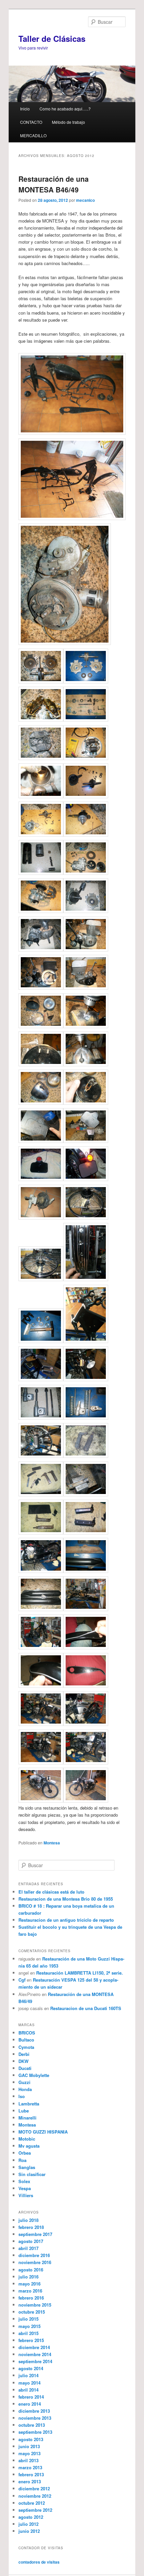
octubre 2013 (32, 2425)
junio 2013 (29, 2446)
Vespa (25, 2188)
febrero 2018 (31, 2227)
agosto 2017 (31, 2241)
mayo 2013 (29, 2453)
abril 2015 (28, 2333)
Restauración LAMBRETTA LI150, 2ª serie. (80, 1973)
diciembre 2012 (34, 2488)
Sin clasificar (32, 2174)
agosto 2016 (31, 2270)
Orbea (25, 2153)
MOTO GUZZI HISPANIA (43, 2132)
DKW (23, 2061)
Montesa (52, 1843)
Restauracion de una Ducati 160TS (86, 2008)
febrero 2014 (31, 2397)
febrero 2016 (31, 2298)
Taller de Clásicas (52, 38)
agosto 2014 (31, 2368)
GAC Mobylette (34, 2075)
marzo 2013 (30, 2467)
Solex (24, 2181)
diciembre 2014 (34, 2347)
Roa (22, 2160)
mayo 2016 (29, 2284)
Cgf (22, 1980)
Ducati (25, 2068)
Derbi (24, 2054)
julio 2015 (28, 2319)
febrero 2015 (31, 2340)
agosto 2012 (31, 2517)
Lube (24, 2111)
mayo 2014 (29, 2383)
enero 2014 (30, 2404)
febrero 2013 (31, 2474)
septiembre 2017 (35, 2234)
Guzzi (24, 2082)
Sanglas (27, 2167)
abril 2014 (28, 2390)
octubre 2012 (32, 2503)
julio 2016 (28, 2277)
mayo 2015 (29, 2326)
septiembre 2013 (35, 2432)
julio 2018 (28, 2220)
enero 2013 (30, 2481)
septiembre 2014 (35, 2361)
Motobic (27, 2139)
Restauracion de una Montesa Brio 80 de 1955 (66, 1899)
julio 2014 (28, 2375)
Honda (25, 2089)
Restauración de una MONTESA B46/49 (54, 184)
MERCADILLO (33, 135)
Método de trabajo (68, 122)
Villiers (26, 2195)
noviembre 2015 (35, 2305)
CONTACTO (31, 122)
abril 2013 (28, 2460)
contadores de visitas (39, 2562)
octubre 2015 (32, 2312)
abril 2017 (28, 2248)
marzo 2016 (30, 2291)
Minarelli (27, 2118)
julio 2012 (28, 2524)
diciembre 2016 (34, 2255)
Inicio (25, 109)
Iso (22, 2096)
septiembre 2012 (35, 2510)
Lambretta (29, 2104)
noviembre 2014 (35, 2354)
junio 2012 (29, 2531)
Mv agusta (29, 2146)
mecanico (85, 200)
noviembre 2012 (35, 2496)
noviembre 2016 (35, 2262)
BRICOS (27, 2033)
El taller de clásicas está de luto (51, 1892)
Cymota (26, 2047)
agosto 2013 (31, 2439)
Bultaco (26, 2040)
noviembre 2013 (35, 2418)
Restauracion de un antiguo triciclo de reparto (66, 1920)
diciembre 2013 (34, 2411)
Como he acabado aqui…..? (65, 109)
